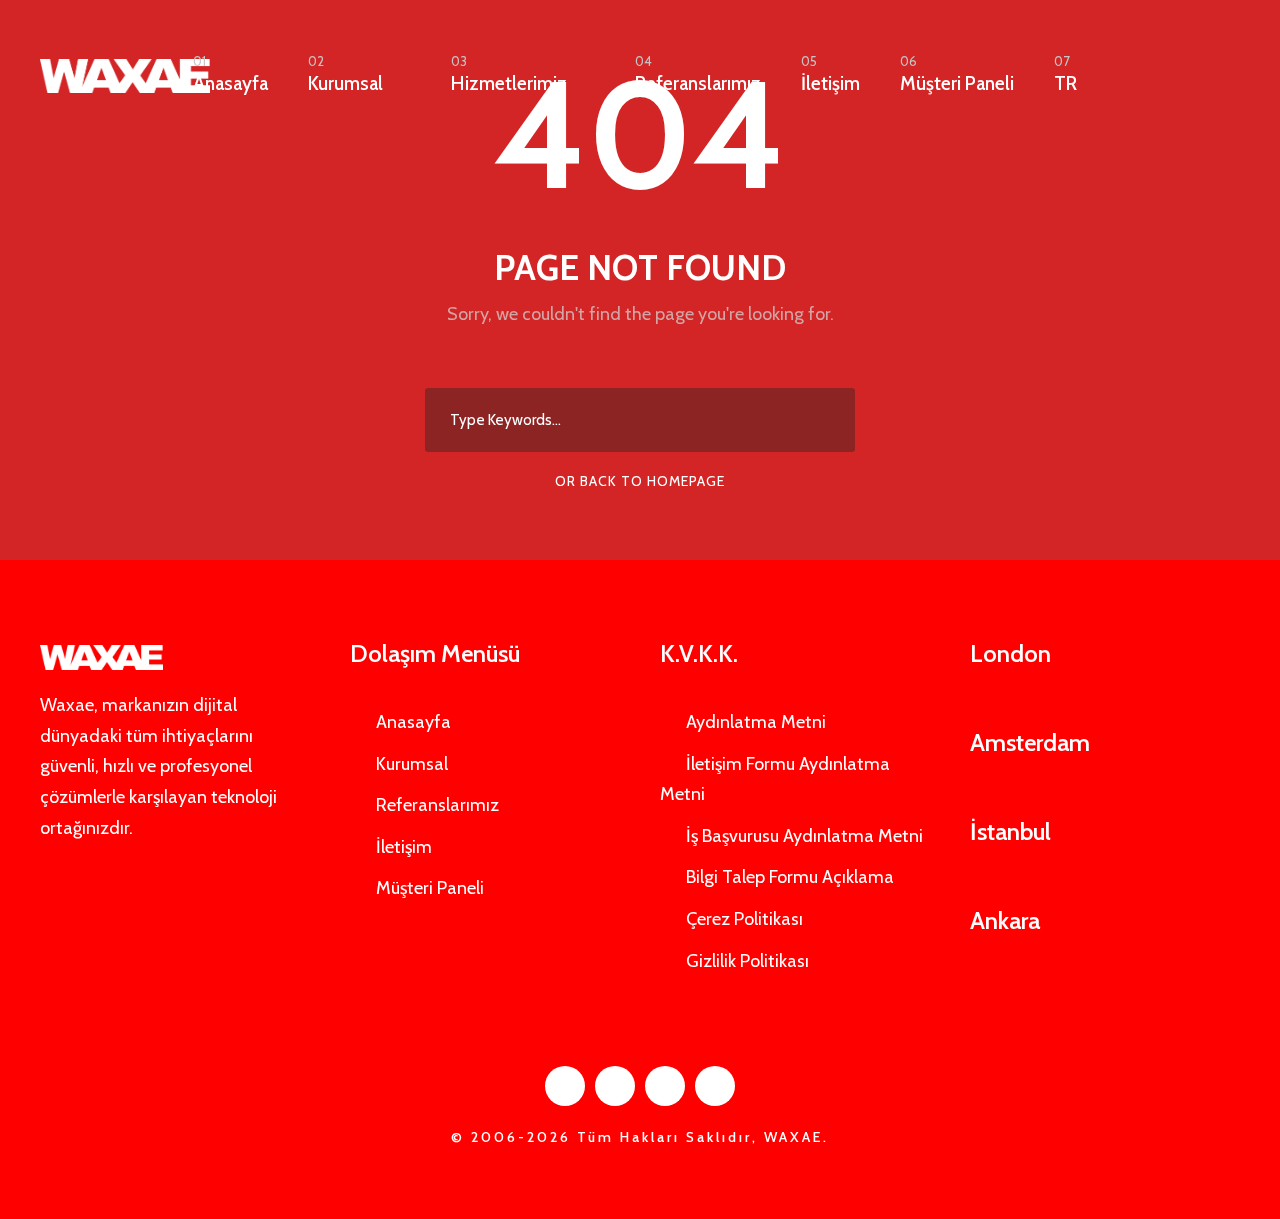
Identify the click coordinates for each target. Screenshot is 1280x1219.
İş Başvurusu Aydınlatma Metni (804, 836)
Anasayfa (230, 74)
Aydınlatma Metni (756, 722)
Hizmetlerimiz (509, 74)
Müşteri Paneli (957, 74)
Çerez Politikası (744, 919)
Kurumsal (345, 74)
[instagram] (715, 1086)
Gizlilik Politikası (747, 961)
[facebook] (565, 1086)
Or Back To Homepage (640, 481)
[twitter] (665, 1086)
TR (1065, 74)
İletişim (830, 74)
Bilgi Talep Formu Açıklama (790, 877)
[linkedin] (615, 1086)
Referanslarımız (698, 74)
